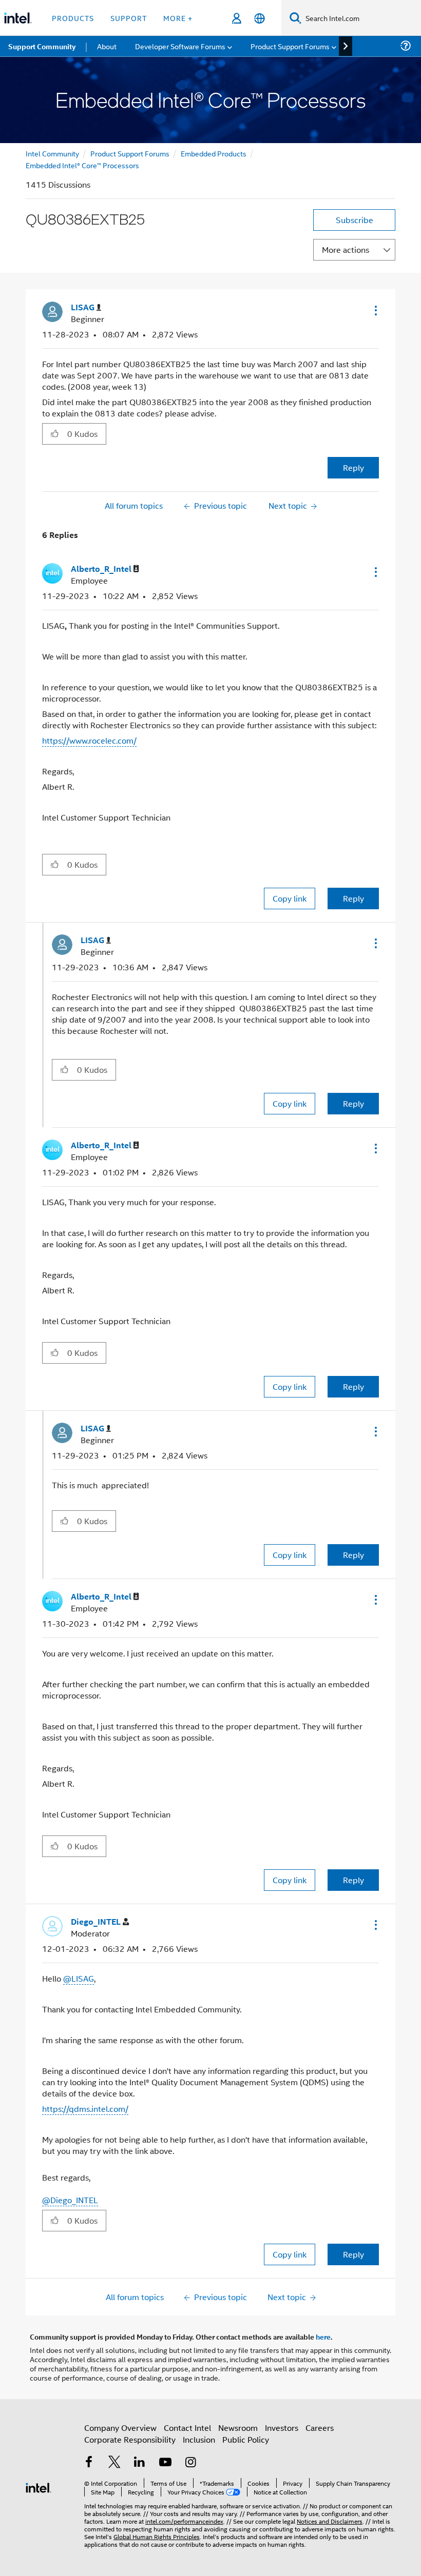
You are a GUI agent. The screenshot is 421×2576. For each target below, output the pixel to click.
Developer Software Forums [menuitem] (180, 46)
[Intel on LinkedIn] (140, 2463)
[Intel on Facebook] (89, 2463)
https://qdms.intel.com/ (85, 2109)
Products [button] (73, 18)
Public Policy (246, 2439)
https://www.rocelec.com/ (89, 740)
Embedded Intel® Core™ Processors (82, 165)
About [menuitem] (107, 46)
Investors (282, 2428)
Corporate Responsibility (130, 2439)
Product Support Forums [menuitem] (290, 46)
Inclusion (199, 2439)
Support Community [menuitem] (42, 46)
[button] (375, 310)
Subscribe (355, 220)
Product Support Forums (130, 153)
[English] (260, 18)
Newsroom (238, 2428)
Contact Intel (187, 2428)
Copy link (290, 898)
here (323, 2337)
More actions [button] (346, 249)
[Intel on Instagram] (190, 2463)
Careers (320, 2428)
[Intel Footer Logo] (39, 2487)
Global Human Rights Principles (157, 2536)
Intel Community (52, 153)
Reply (353, 467)
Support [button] (129, 18)
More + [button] (178, 18)
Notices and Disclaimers (330, 2521)
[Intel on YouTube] (165, 2463)
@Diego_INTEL (70, 2200)
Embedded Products (214, 153)
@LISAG (79, 1978)
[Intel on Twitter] (114, 2463)
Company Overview (120, 2428)
